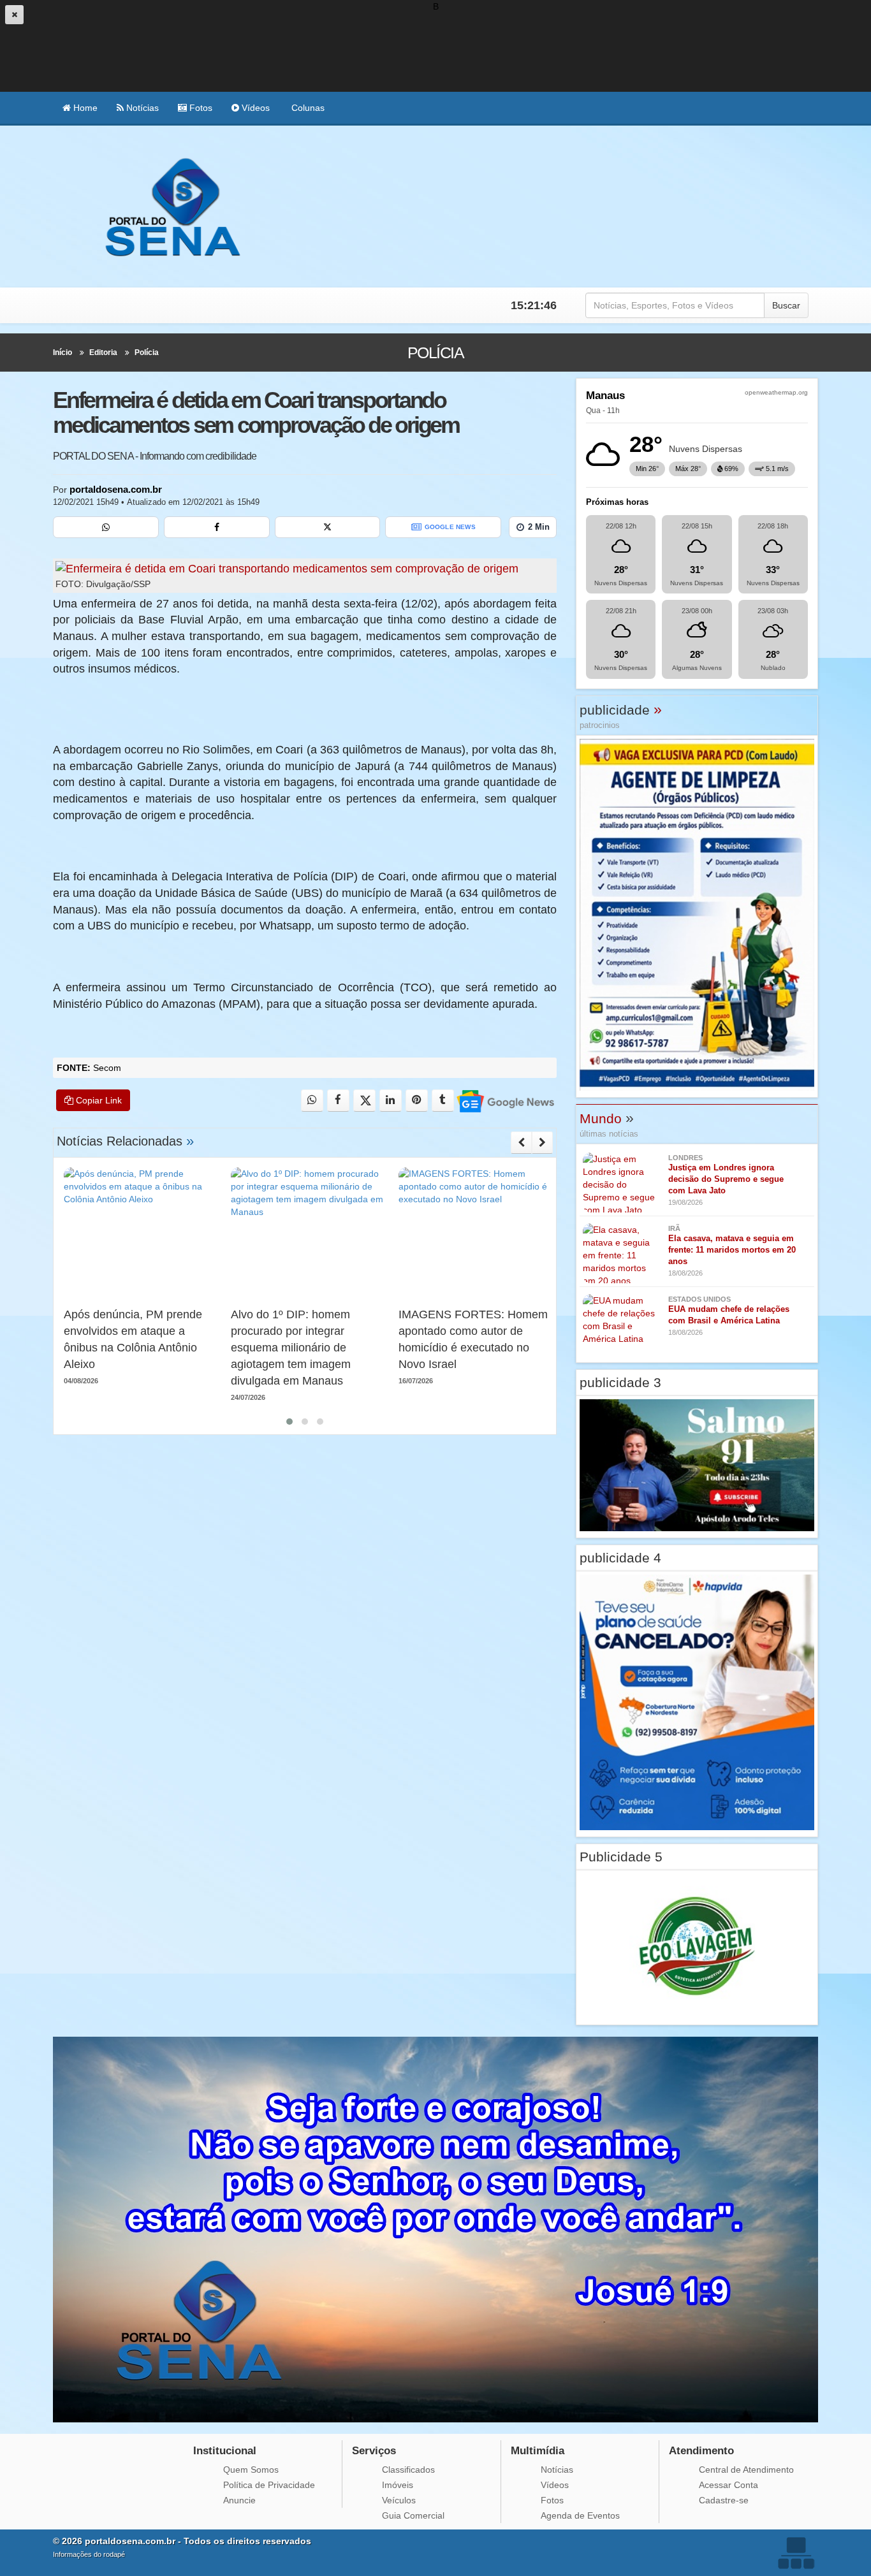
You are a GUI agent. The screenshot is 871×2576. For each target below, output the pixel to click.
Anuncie (239, 2500)
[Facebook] (217, 527)
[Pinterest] (417, 1101)
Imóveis (398, 2485)
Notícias (141, 108)
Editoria (103, 353)
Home (84, 108)
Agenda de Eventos (580, 2515)
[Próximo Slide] (542, 1142)
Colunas (307, 108)
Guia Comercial (413, 2515)
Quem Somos (251, 2470)
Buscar (786, 305)
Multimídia (538, 2451)
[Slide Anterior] (521, 1142)
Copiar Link (98, 1100)
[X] (328, 527)
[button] (289, 1422)
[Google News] (505, 1101)
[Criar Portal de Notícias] (796, 2553)
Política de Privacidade (269, 2485)
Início (62, 353)
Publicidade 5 (621, 1857)
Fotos (200, 108)
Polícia (147, 353)
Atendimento (701, 2451)
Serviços (374, 2451)
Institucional (225, 2451)
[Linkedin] (391, 1101)
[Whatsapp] (106, 527)
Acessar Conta (728, 2485)
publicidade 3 (620, 1382)
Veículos (399, 2500)
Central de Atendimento (746, 2470)
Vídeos (254, 108)
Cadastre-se (724, 2500)
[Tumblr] (443, 1101)
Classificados (408, 2470)
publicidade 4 (620, 1558)
